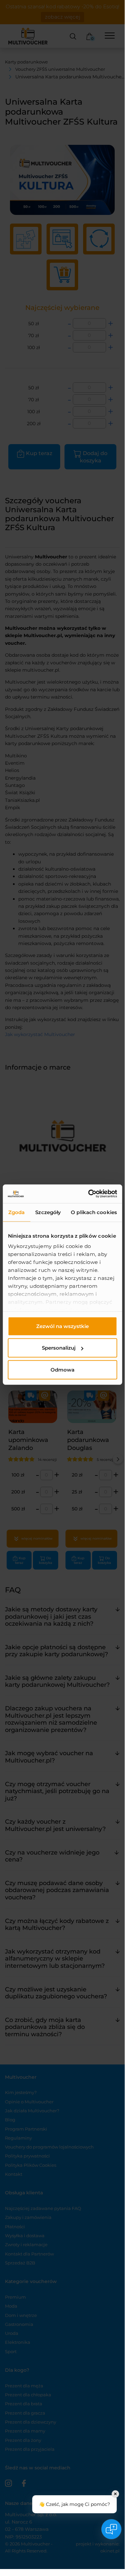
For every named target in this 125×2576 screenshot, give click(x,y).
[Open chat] (111, 2529)
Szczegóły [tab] (48, 1212)
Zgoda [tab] (17, 1212)
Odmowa (62, 1369)
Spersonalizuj (59, 1348)
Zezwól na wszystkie (62, 1326)
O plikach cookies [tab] (94, 1212)
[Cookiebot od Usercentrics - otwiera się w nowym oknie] (89, 1194)
